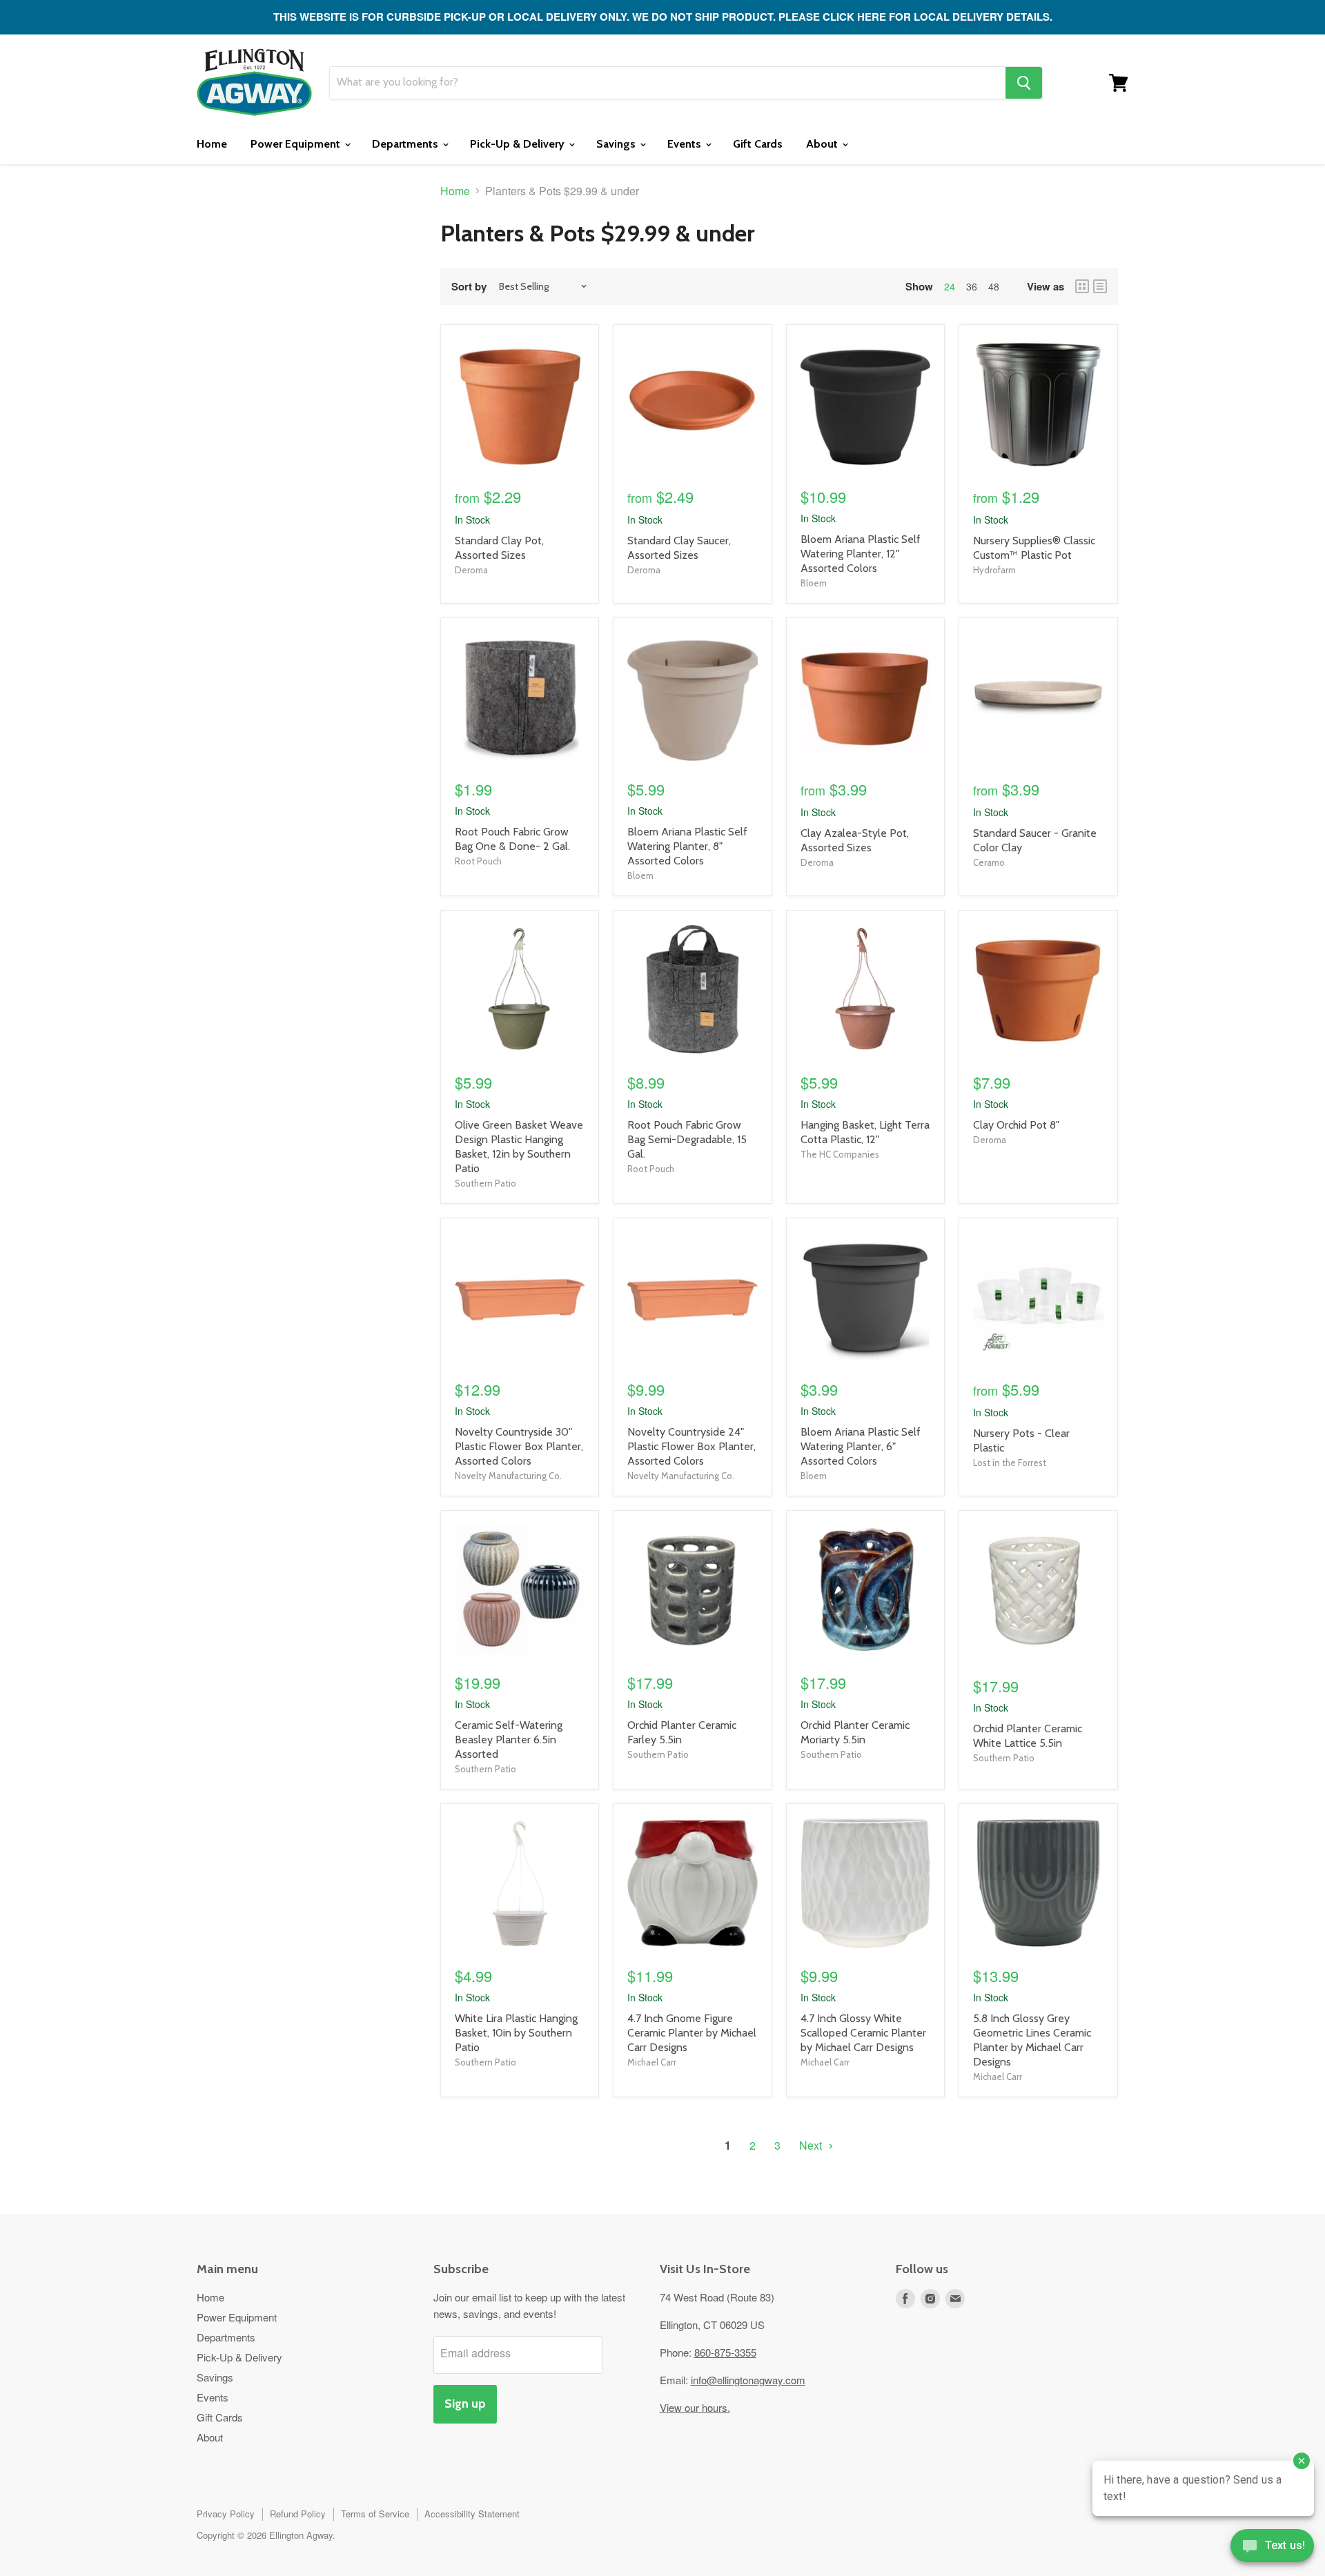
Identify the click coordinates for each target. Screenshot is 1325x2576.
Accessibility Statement (472, 2514)
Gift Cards (758, 144)
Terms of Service (375, 2514)
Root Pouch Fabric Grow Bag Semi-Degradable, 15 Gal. (687, 1139)
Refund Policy (298, 2514)
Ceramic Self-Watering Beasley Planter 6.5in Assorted (509, 1740)
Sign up (465, 2404)
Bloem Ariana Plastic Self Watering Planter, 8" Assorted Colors (687, 846)
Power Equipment (297, 144)
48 (994, 286)
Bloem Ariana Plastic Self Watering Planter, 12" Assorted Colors (861, 554)
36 (972, 286)
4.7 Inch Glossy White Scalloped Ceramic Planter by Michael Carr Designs (863, 2033)
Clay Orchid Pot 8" (1016, 1125)
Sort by (469, 287)
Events (686, 144)
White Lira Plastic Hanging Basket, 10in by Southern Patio (516, 2033)
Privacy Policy (226, 2514)
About (823, 144)
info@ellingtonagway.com (748, 2380)
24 (950, 286)
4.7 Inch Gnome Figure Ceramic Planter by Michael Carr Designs (692, 2033)
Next (812, 2145)
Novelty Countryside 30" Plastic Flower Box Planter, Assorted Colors (519, 1446)
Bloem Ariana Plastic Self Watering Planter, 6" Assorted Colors (861, 1446)
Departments (406, 144)
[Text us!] (1272, 2548)
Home (212, 144)
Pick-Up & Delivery (519, 144)
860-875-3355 (725, 2352)
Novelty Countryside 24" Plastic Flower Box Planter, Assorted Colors (691, 1446)
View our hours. (695, 2407)
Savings (617, 144)
